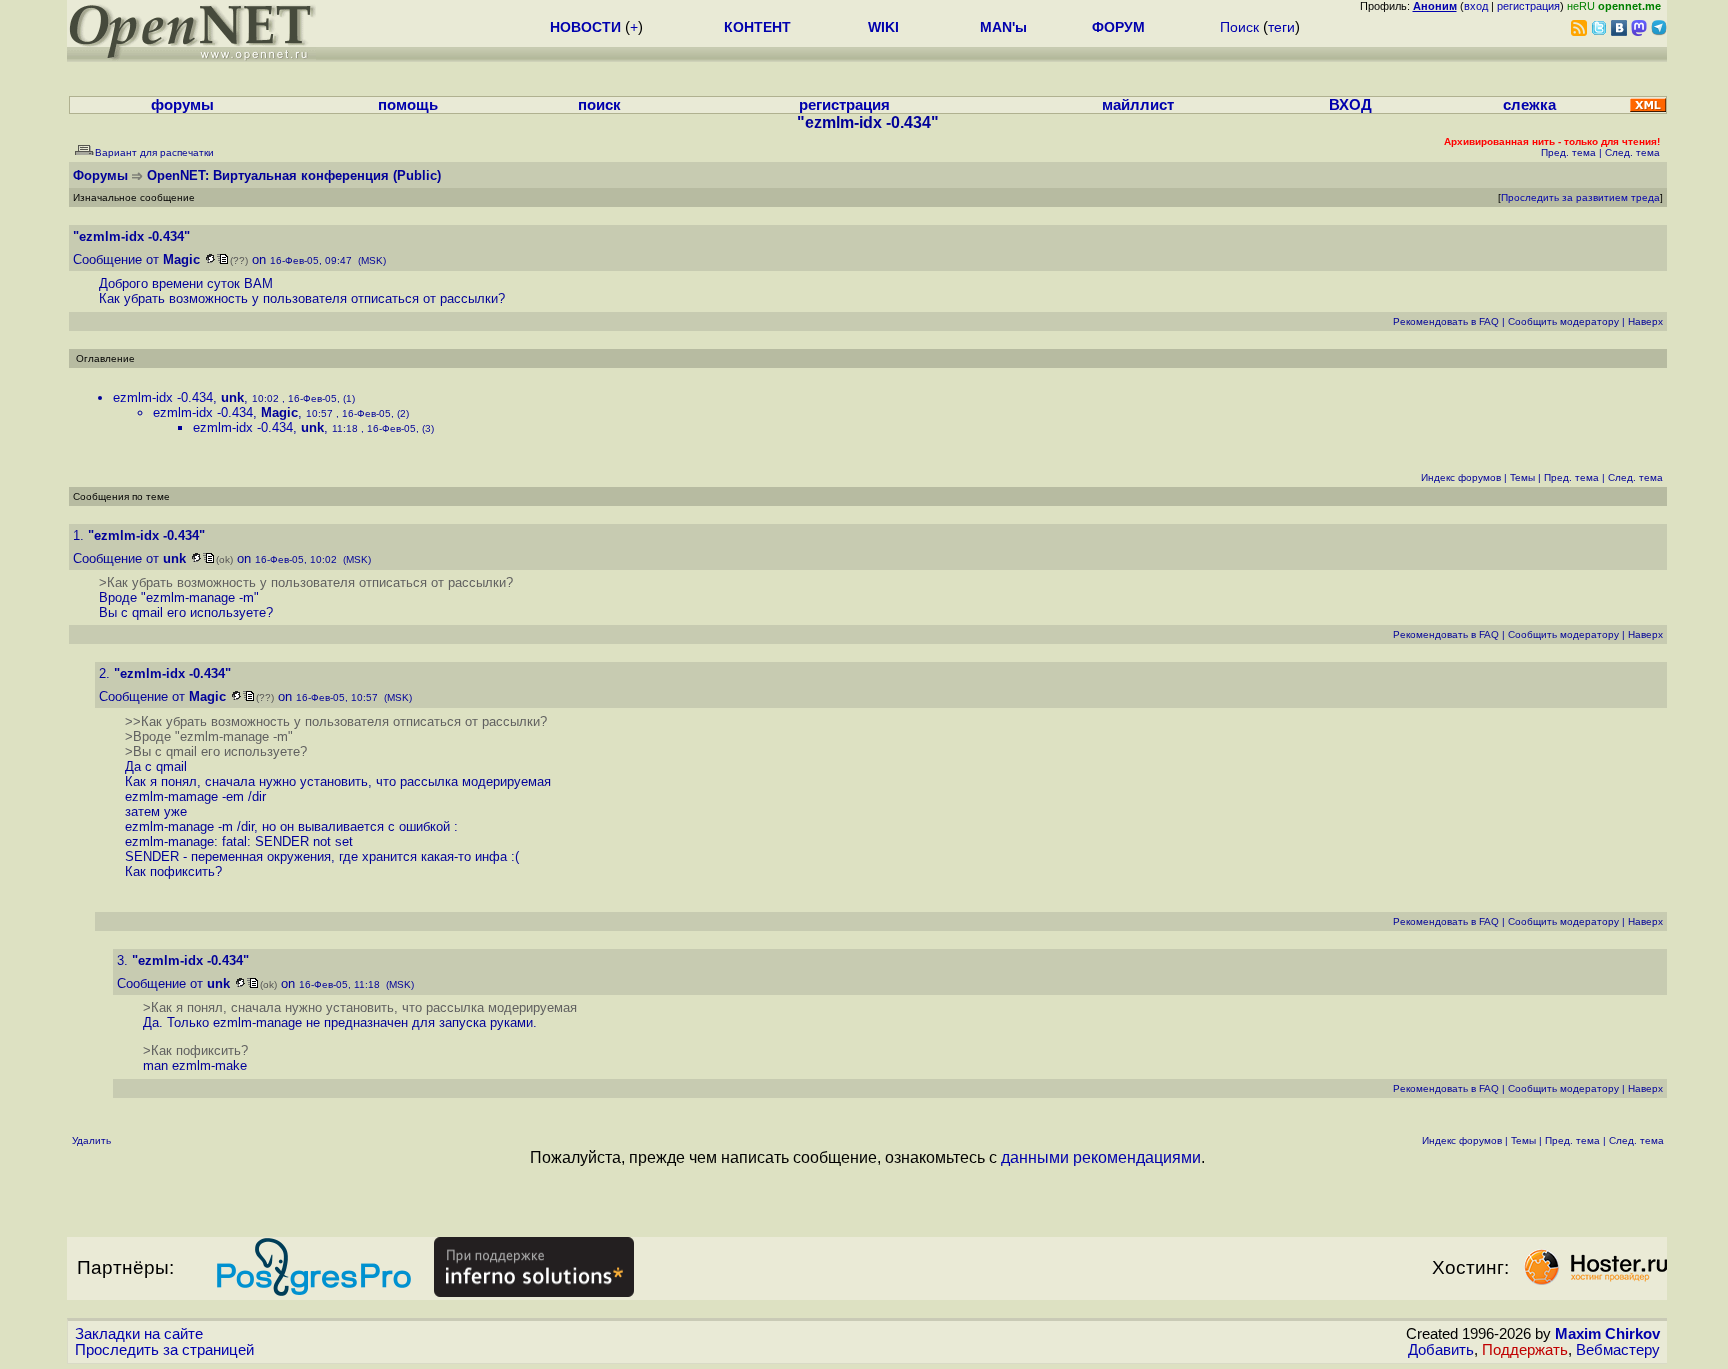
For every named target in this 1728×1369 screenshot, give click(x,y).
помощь (408, 105)
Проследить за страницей (164, 1350)
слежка (1529, 105)
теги (1281, 27)
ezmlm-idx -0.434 (163, 397)
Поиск (1239, 27)
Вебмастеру (1618, 1350)
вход (1476, 6)
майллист (1138, 105)
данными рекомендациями (1101, 1157)
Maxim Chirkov (1607, 1334)
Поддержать (1525, 1350)
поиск (599, 105)
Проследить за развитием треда (1580, 197)
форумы (182, 105)
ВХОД (1350, 105)
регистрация (1528, 6)
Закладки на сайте (139, 1334)
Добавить (1441, 1350)
